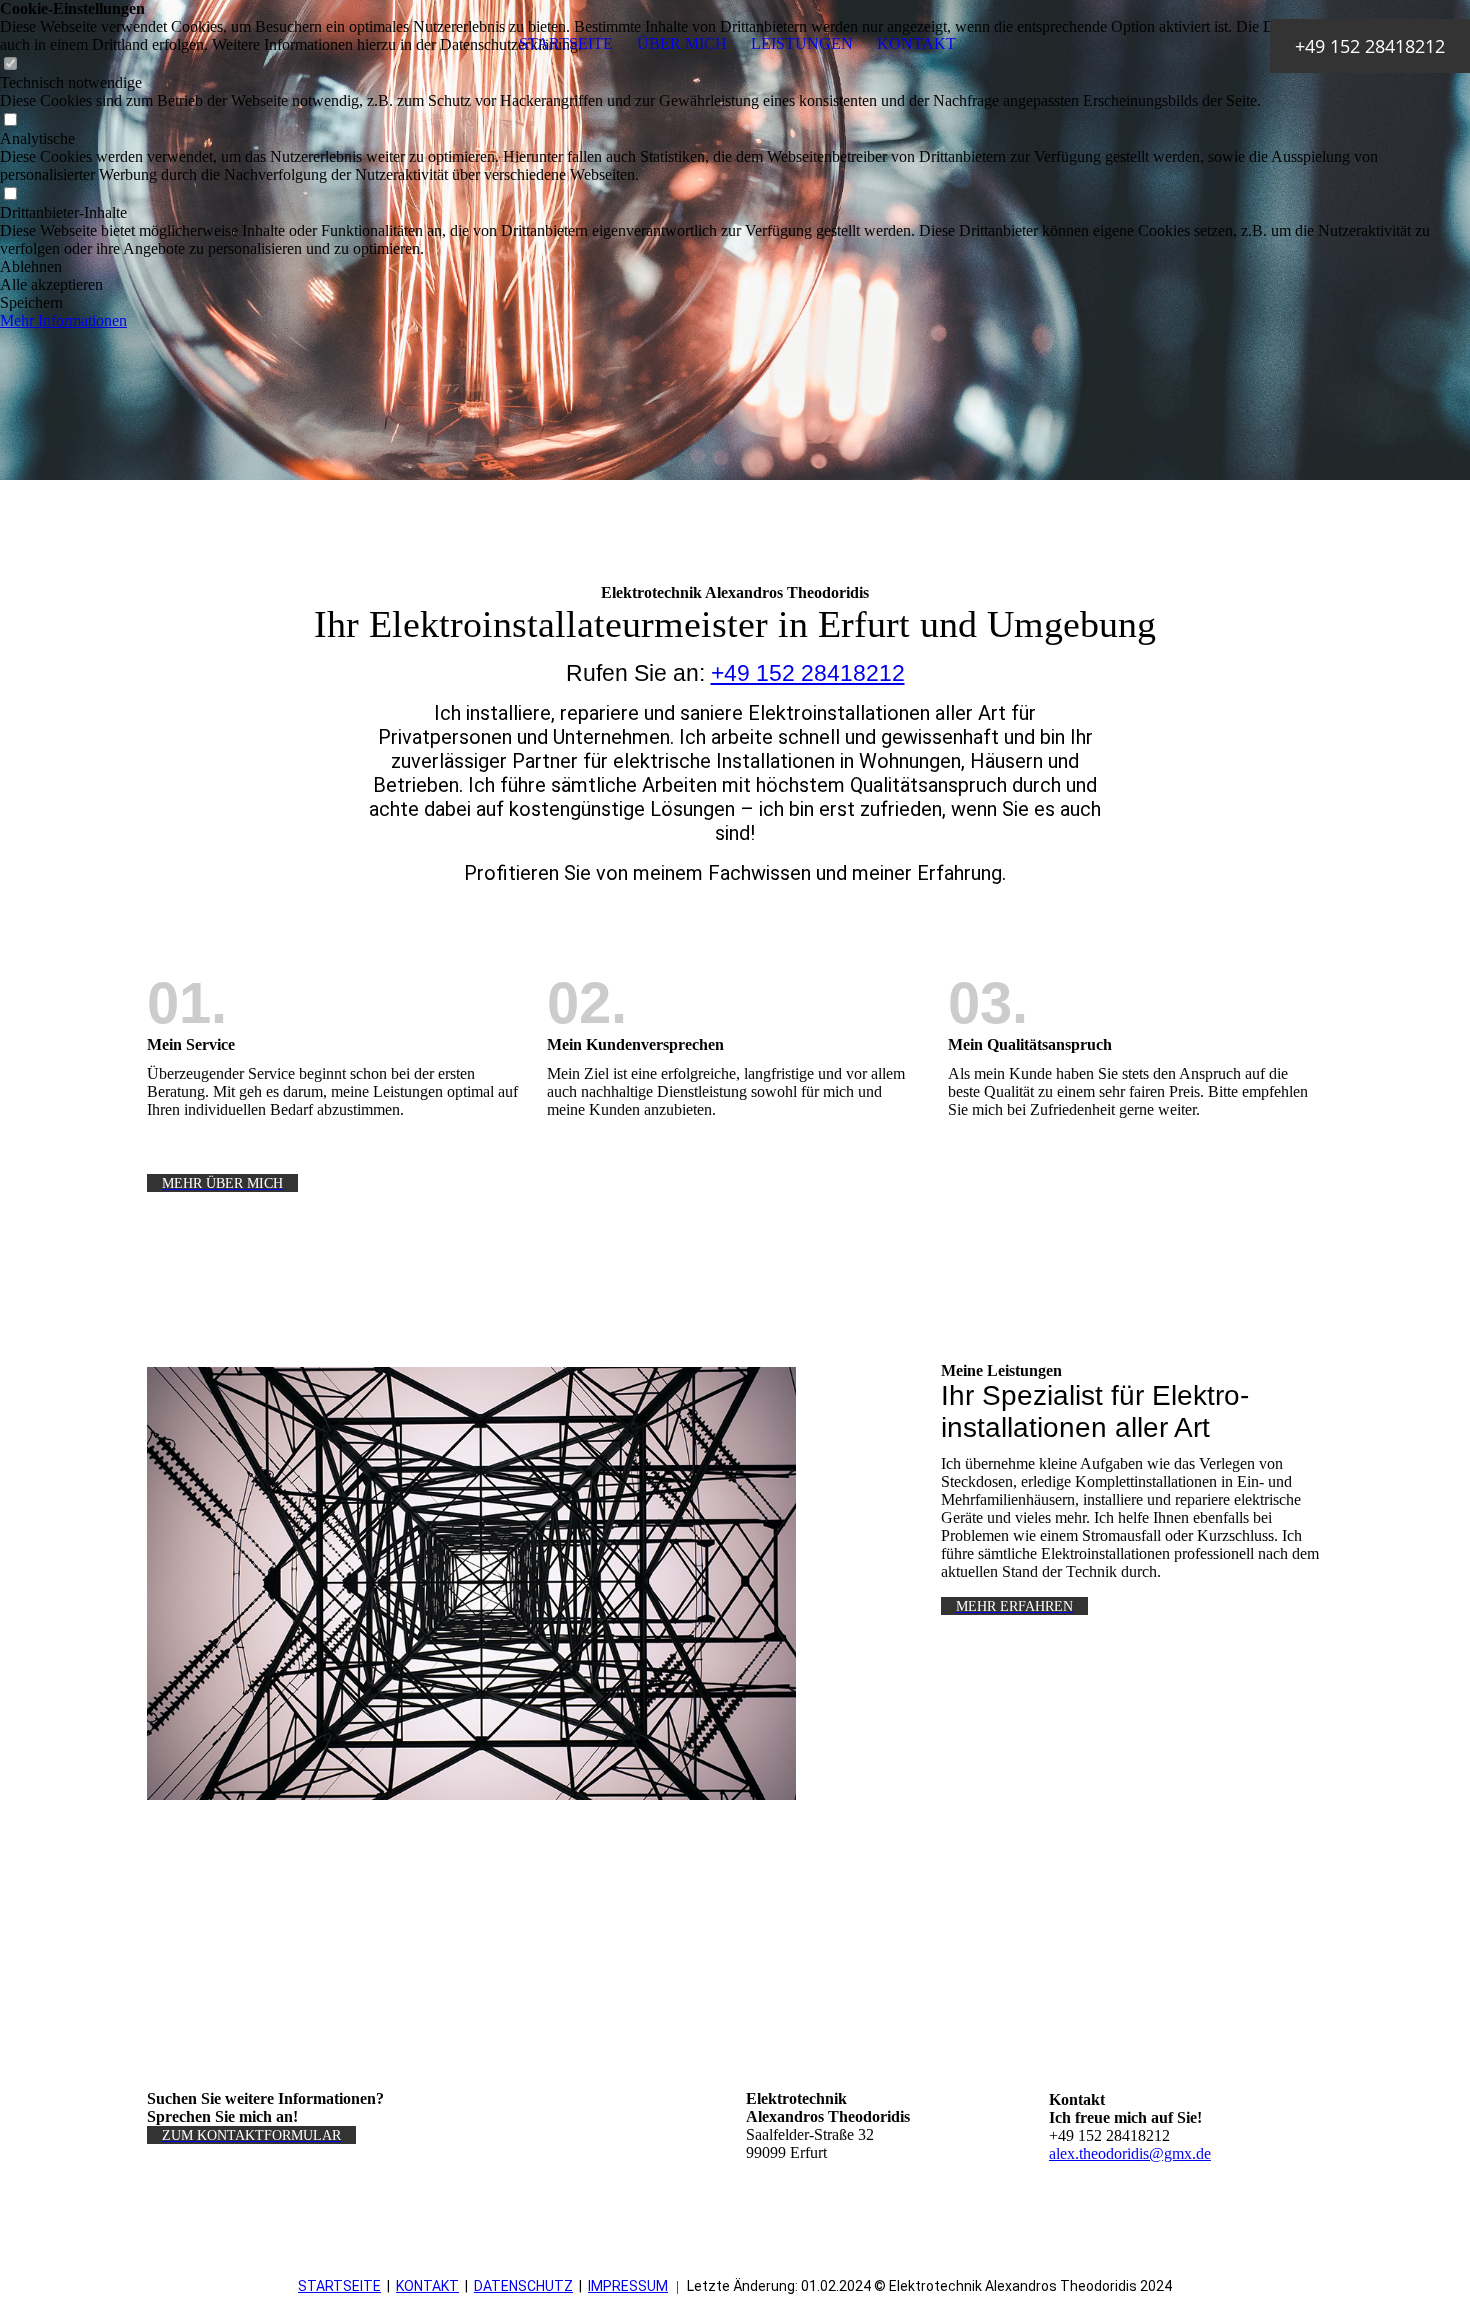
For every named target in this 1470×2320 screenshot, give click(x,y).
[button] (735, 267)
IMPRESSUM (628, 2286)
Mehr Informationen (63, 320)
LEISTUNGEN (802, 43)
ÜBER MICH (682, 43)
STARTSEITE (566, 43)
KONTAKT (916, 43)
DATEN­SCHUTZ (523, 2286)
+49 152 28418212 (808, 673)
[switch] (10, 120)
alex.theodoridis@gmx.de (1130, 2153)
